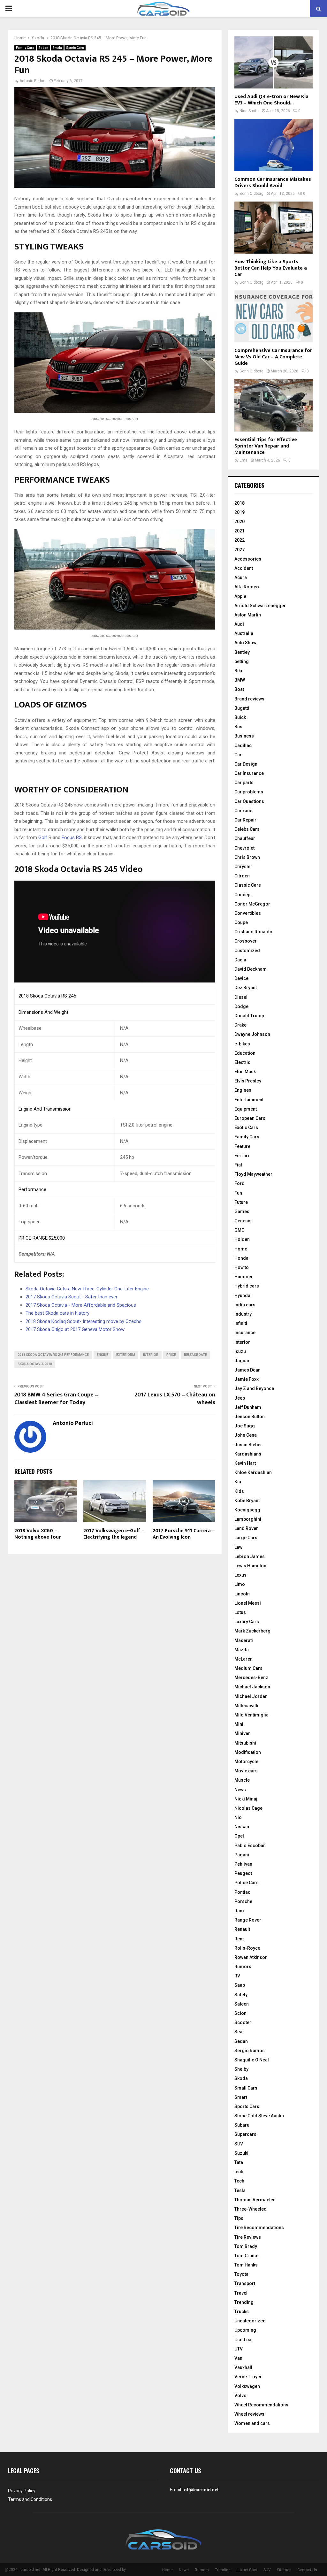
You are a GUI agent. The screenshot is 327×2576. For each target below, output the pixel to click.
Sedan (43, 48)
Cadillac (243, 745)
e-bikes (242, 1044)
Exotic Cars (246, 1127)
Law (238, 1547)
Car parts (244, 783)
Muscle (242, 1780)
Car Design (246, 764)
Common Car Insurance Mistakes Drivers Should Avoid (273, 183)
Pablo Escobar (250, 1846)
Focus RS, (72, 837)
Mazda (242, 1650)
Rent (239, 1939)
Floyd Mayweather (253, 1174)
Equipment (246, 1109)
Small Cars (246, 2088)
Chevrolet (244, 848)
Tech (239, 2181)
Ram (239, 1911)
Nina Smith (249, 111)
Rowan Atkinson (251, 1957)
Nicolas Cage (248, 1808)
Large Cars (246, 1538)
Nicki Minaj (246, 1799)
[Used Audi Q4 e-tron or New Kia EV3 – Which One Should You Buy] (274, 62)
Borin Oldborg (251, 194)
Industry (243, 1314)
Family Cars (25, 48)
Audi (239, 624)
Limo (240, 1584)
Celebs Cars (247, 829)
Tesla (240, 2190)
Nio (238, 1817)
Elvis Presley (248, 1081)
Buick (240, 717)
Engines (243, 1090)
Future (241, 1202)
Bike (239, 671)
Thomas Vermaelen (255, 2200)
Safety (241, 1995)
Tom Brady (246, 2246)
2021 (240, 531)
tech (239, 2172)
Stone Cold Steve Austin (259, 2116)
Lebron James (250, 1556)
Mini (239, 1724)
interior (151, 1355)
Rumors (243, 1967)
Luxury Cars (247, 1622)
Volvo (240, 2396)
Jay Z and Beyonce (254, 1388)
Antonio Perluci (33, 81)
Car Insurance (249, 773)
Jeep (240, 1398)
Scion (240, 2013)
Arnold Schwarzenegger (260, 606)
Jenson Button (250, 1417)
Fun (238, 1193)
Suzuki (241, 2153)
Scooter (243, 2022)
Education (245, 1053)
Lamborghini (248, 1519)
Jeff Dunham (248, 1407)
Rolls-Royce (247, 1948)
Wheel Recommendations (261, 2405)
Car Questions (249, 801)
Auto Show (245, 643)
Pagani (242, 1855)
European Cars (250, 1118)
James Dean (247, 1370)
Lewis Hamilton (250, 1566)
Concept (243, 895)
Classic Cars (248, 885)
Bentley (242, 652)
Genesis (243, 1221)
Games (242, 1212)
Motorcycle (246, 1762)
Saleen (242, 2004)
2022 (240, 540)
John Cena (246, 1435)
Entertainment (249, 1100)
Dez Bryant (246, 988)
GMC (239, 1230)
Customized (247, 951)
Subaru (242, 2125)
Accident (244, 568)
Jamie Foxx (247, 1379)
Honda (241, 1258)
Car (238, 755)
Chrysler (243, 867)
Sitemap (284, 2570)
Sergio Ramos (250, 2051)
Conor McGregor (252, 904)
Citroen (242, 876)
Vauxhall (243, 2367)
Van (238, 2358)
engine (103, 1355)
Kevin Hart (245, 1463)
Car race (243, 811)
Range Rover (248, 1920)
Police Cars (247, 1883)
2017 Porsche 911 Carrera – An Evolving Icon (184, 1534)
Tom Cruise (246, 2256)
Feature (242, 1146)
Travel (241, 2293)
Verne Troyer (248, 2377)
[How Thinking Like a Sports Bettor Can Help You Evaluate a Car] (274, 228)
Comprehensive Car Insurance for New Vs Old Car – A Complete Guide (273, 357)
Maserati (244, 1640)
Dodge (241, 1006)
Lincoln (242, 1594)
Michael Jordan (251, 1696)
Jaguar (242, 1361)
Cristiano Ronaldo (253, 932)
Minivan (243, 1733)
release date (195, 1355)
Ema (243, 460)
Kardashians (248, 1454)
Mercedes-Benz (251, 1678)
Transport (245, 2283)
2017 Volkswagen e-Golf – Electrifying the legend (114, 1534)
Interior (242, 1342)
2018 (240, 503)
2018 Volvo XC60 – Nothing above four (38, 1534)
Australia (244, 633)
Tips (239, 2218)
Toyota (241, 2274)
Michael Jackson (252, 1687)
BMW (240, 680)
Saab (240, 1985)
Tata (239, 2162)
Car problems (249, 792)
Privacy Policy (22, 2491)
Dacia (240, 960)
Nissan (242, 1827)
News (240, 1790)
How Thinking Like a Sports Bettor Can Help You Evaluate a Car (271, 268)
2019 (240, 512)
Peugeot (243, 1873)
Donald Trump (249, 1016)
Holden (242, 1239)
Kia (238, 1482)
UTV (239, 2349)
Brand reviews (249, 699)
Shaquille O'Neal (252, 2060)
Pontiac (242, 1892)
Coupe (241, 922)
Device (241, 978)
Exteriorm (126, 1355)
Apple (240, 596)
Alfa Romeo (247, 587)
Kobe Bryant (247, 1501)
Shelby (241, 2069)
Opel (239, 1836)
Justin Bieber (248, 1445)
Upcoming (245, 2330)
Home (241, 1249)
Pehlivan (243, 1864)
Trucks (242, 2312)
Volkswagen (247, 2386)
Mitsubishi (245, 1743)
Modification (248, 1752)
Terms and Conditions (30, 2499)
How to (242, 1267)
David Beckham (251, 969)
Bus (238, 727)
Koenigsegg (247, 1510)
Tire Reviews (248, 2237)
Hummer (244, 1277)
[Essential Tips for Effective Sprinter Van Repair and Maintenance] (274, 405)
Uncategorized (250, 2321)
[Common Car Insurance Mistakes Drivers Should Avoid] (274, 145)
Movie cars (246, 1771)
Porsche (243, 1901)
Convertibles (248, 913)
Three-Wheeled (251, 2209)
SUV (239, 2144)
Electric (242, 1062)
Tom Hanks (246, 2265)
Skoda (57, 48)
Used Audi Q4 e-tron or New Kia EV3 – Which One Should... (271, 100)
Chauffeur (245, 838)
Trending (244, 2302)
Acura (241, 577)
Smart (241, 2097)
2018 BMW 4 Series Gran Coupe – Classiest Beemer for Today (56, 1399)
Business (244, 736)
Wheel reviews (249, 2414)
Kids (239, 1491)
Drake (240, 1025)
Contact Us (307, 2570)
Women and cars (252, 2423)
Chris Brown (247, 857)
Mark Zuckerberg (252, 1631)
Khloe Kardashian (253, 1472)
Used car (244, 2340)
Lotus (240, 1612)
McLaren (243, 1659)
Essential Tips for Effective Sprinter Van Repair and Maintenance (266, 446)
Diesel (241, 997)
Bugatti (242, 708)
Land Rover (246, 1528)
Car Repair (245, 820)
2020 (240, 522)
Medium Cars (248, 1668)
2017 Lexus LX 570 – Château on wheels (175, 1399)
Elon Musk (245, 1072)
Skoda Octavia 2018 (35, 1364)
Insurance (245, 1333)
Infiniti (241, 1323)
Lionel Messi (248, 1603)
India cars (245, 1305)
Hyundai (243, 1296)
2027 (240, 550)
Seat (239, 2032)
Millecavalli (246, 1706)
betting (242, 661)
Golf (43, 837)
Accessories (248, 559)
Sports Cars (75, 48)
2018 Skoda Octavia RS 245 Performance (53, 1355)
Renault (242, 1929)
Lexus (240, 1575)
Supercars (245, 2134)
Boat (239, 689)
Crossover (246, 941)
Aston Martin (248, 615)
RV (237, 1976)
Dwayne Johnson (252, 1034)
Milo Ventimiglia (251, 1715)
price (171, 1355)
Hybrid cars (247, 1286)
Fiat (238, 1165)
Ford (240, 1183)
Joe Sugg (245, 1426)
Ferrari (242, 1156)
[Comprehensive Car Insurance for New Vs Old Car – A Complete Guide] (274, 316)
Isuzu (240, 1351)
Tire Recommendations (259, 2228)
